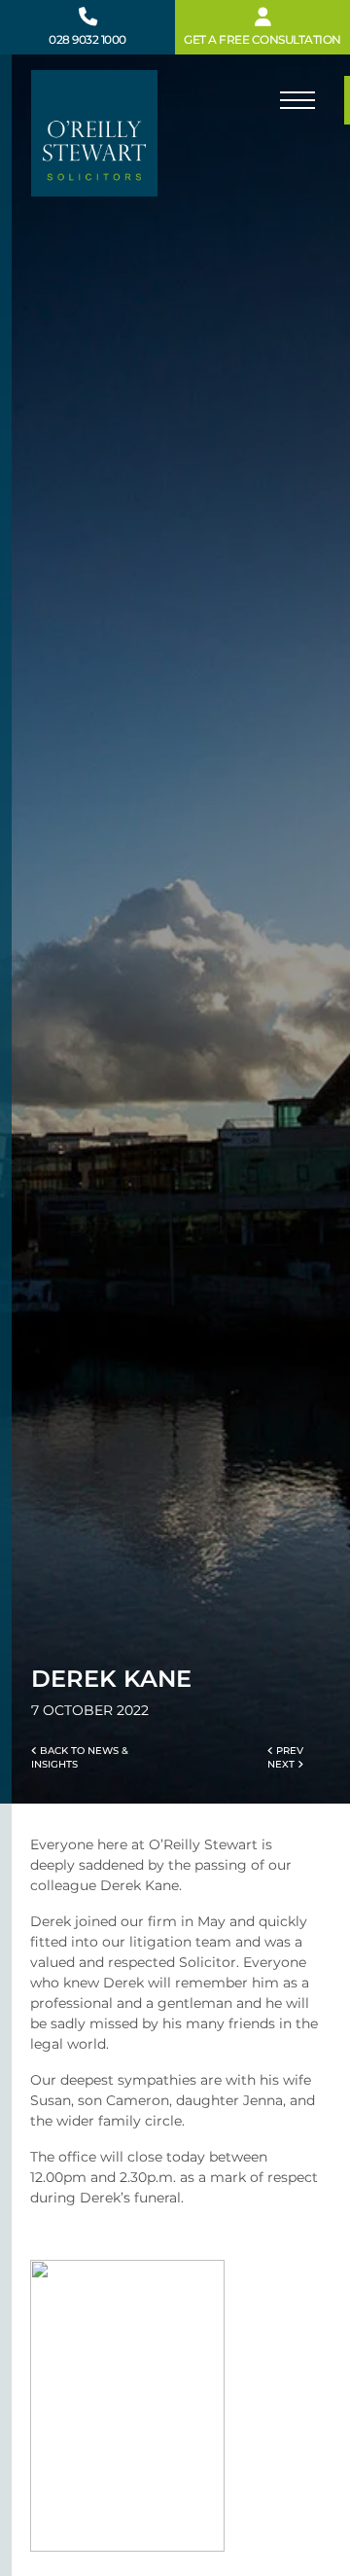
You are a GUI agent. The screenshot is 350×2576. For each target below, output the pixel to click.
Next (282, 1764)
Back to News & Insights (80, 1757)
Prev (288, 1751)
